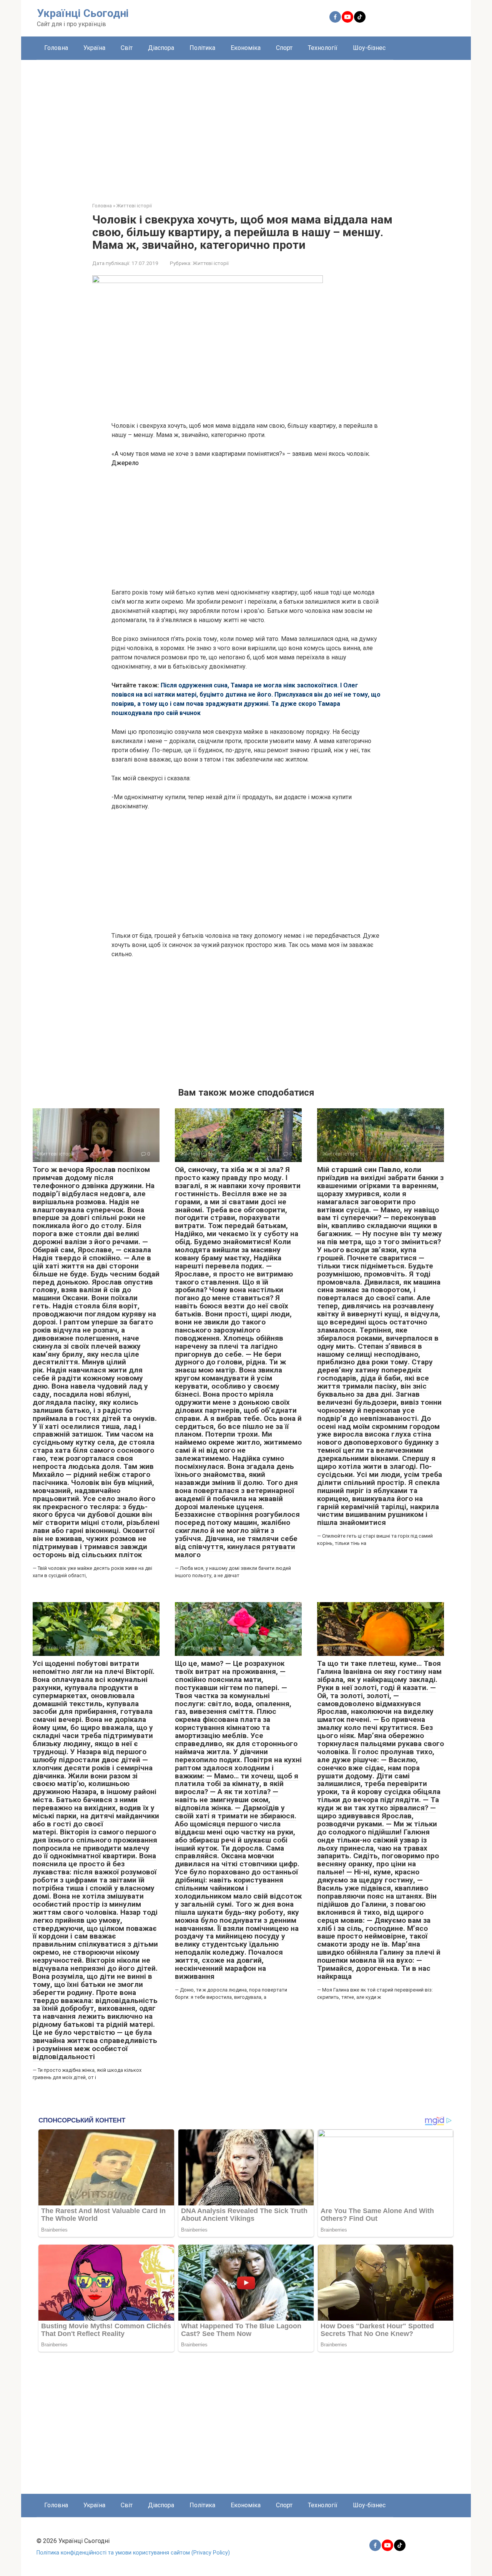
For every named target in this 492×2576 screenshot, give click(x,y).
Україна (94, 48)
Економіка (246, 48)
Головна (56, 48)
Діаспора (161, 48)
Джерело (125, 463)
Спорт (284, 48)
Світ (127, 48)
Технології (323, 48)
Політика (202, 48)
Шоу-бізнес (369, 48)
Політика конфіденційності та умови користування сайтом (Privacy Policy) (133, 2553)
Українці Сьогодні (83, 13)
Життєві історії (211, 263)
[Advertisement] (246, 125)
